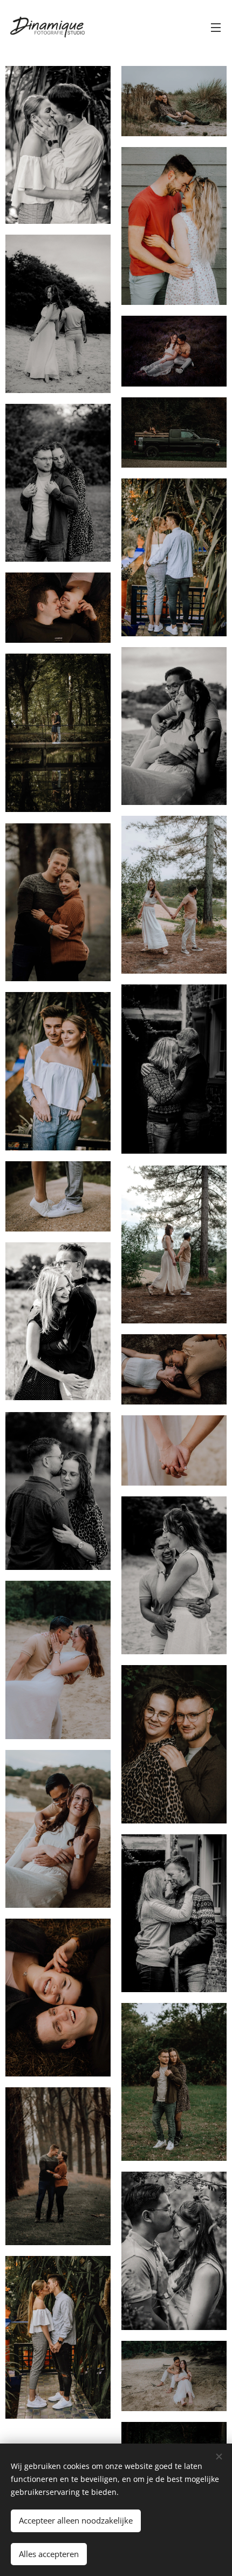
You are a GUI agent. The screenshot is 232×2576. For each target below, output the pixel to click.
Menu (216, 27)
